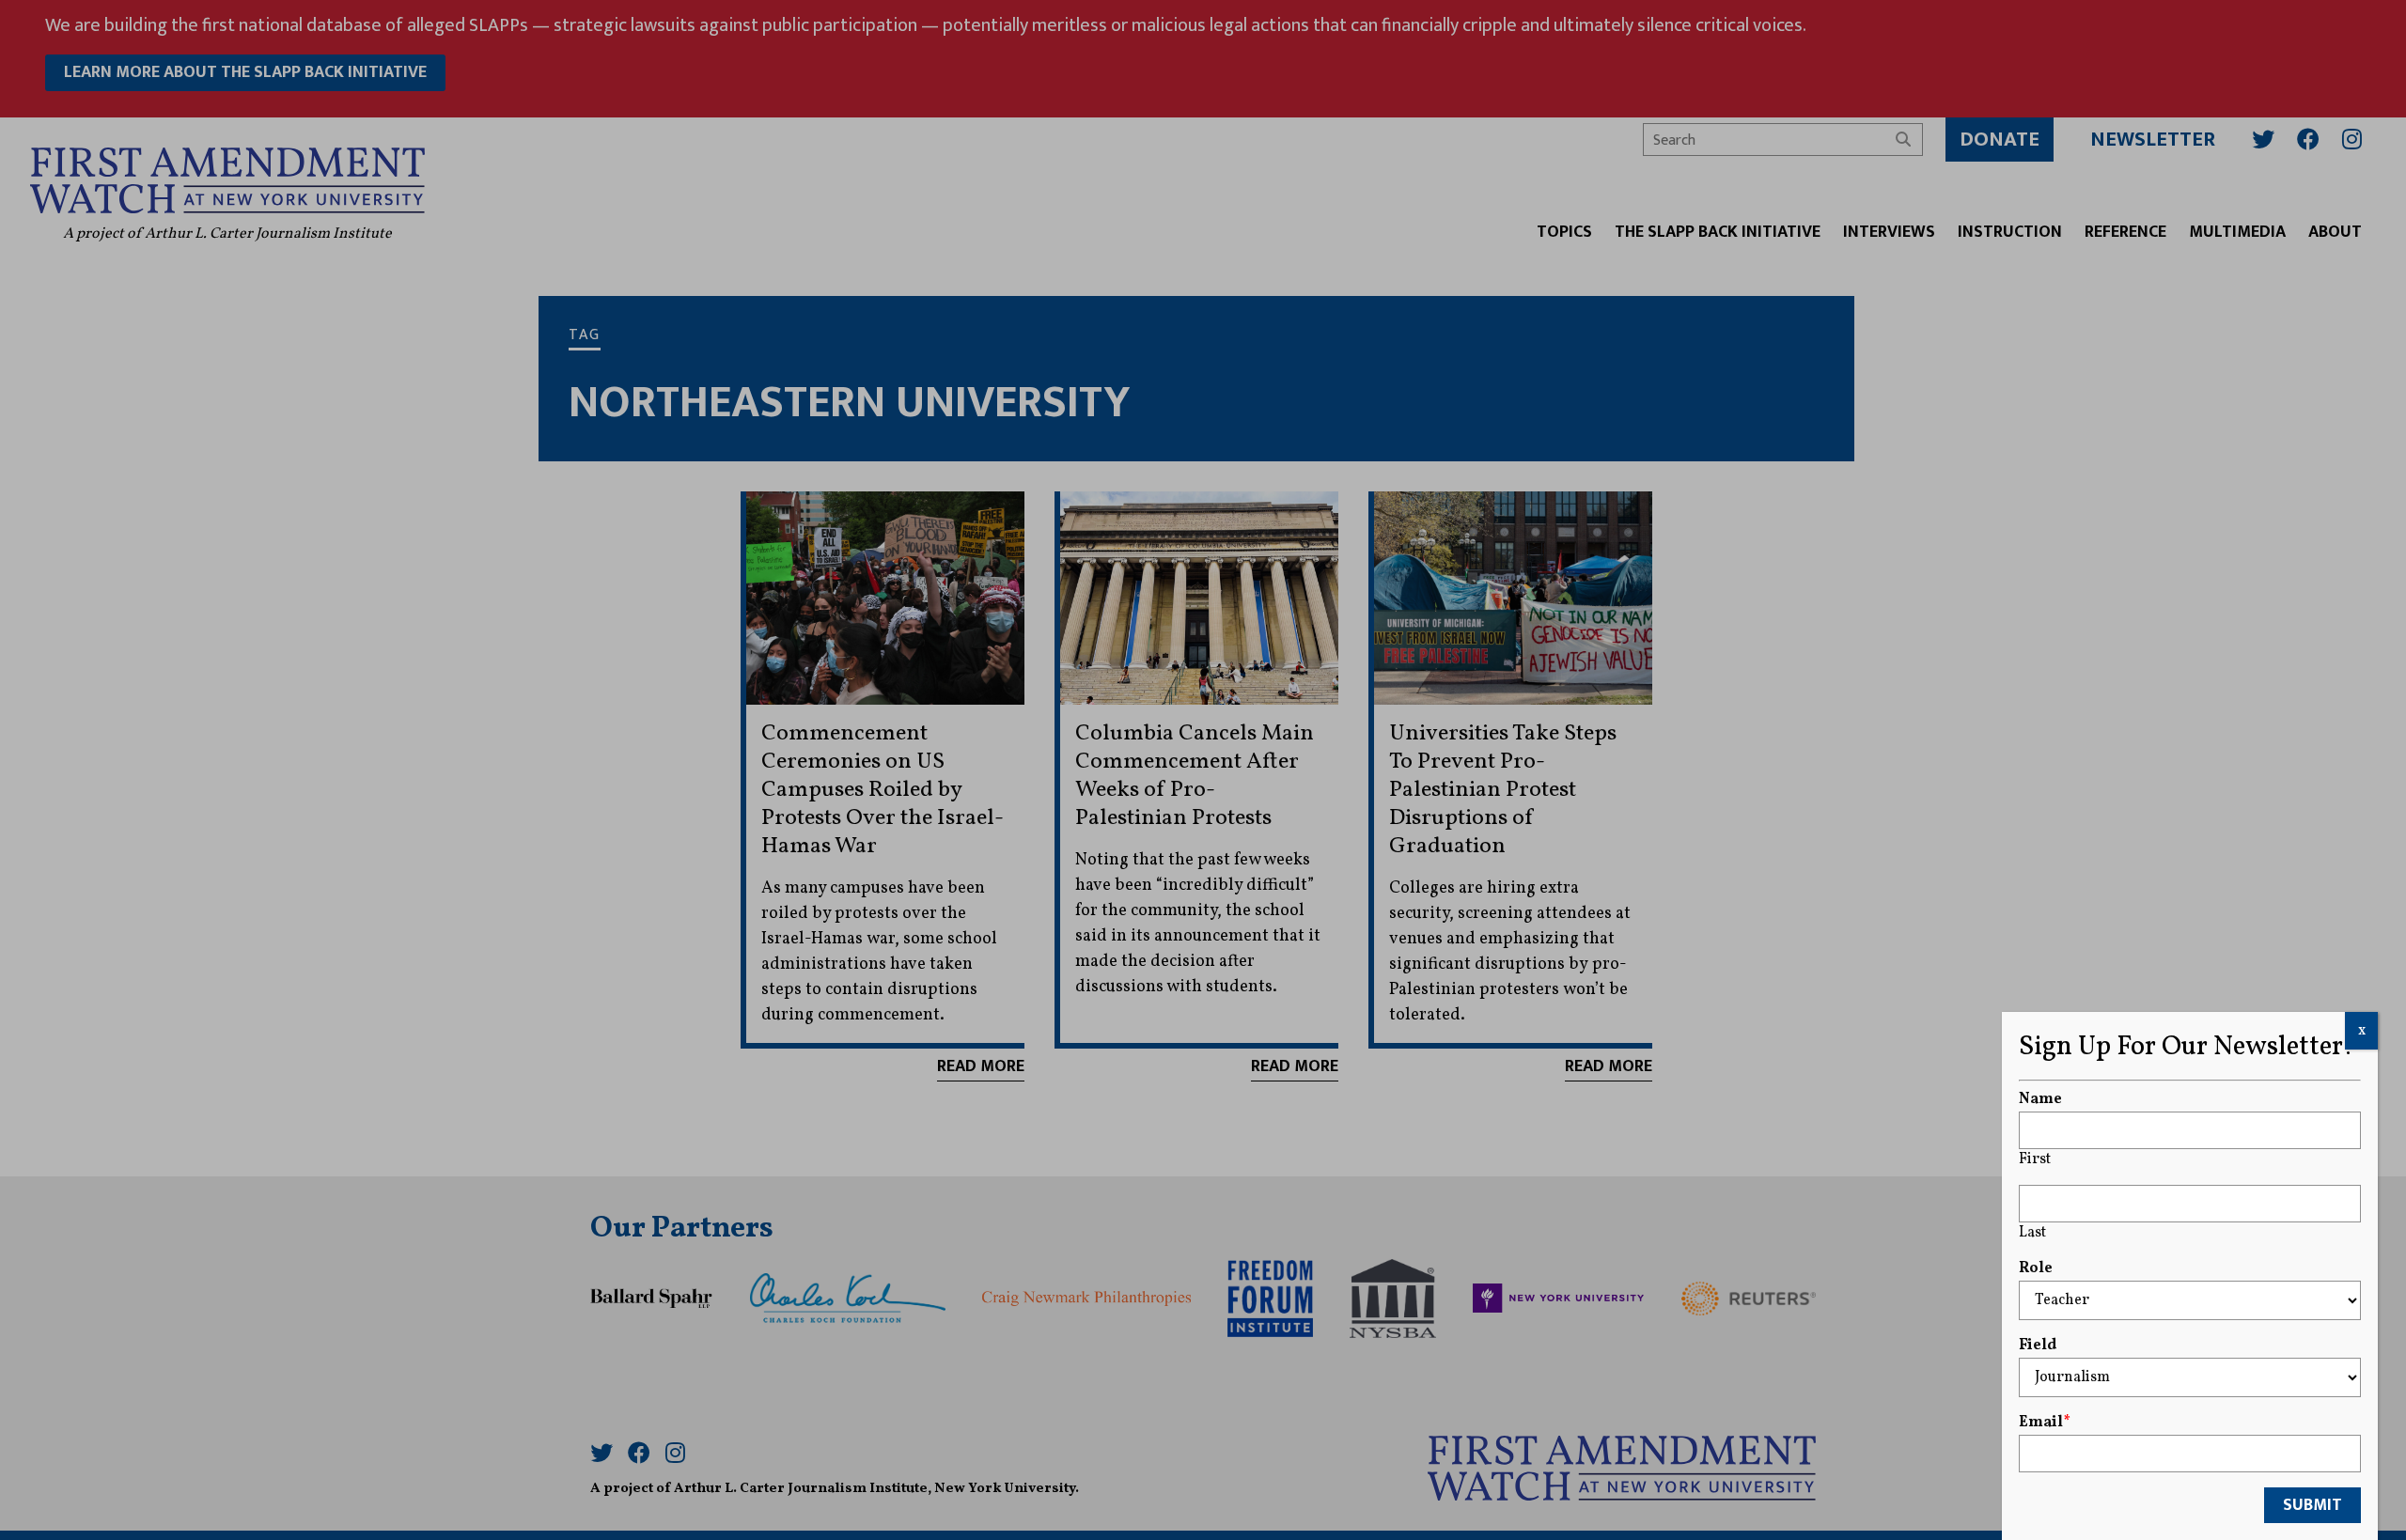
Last (2032, 1233)
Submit (2312, 1505)
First (2035, 1159)
